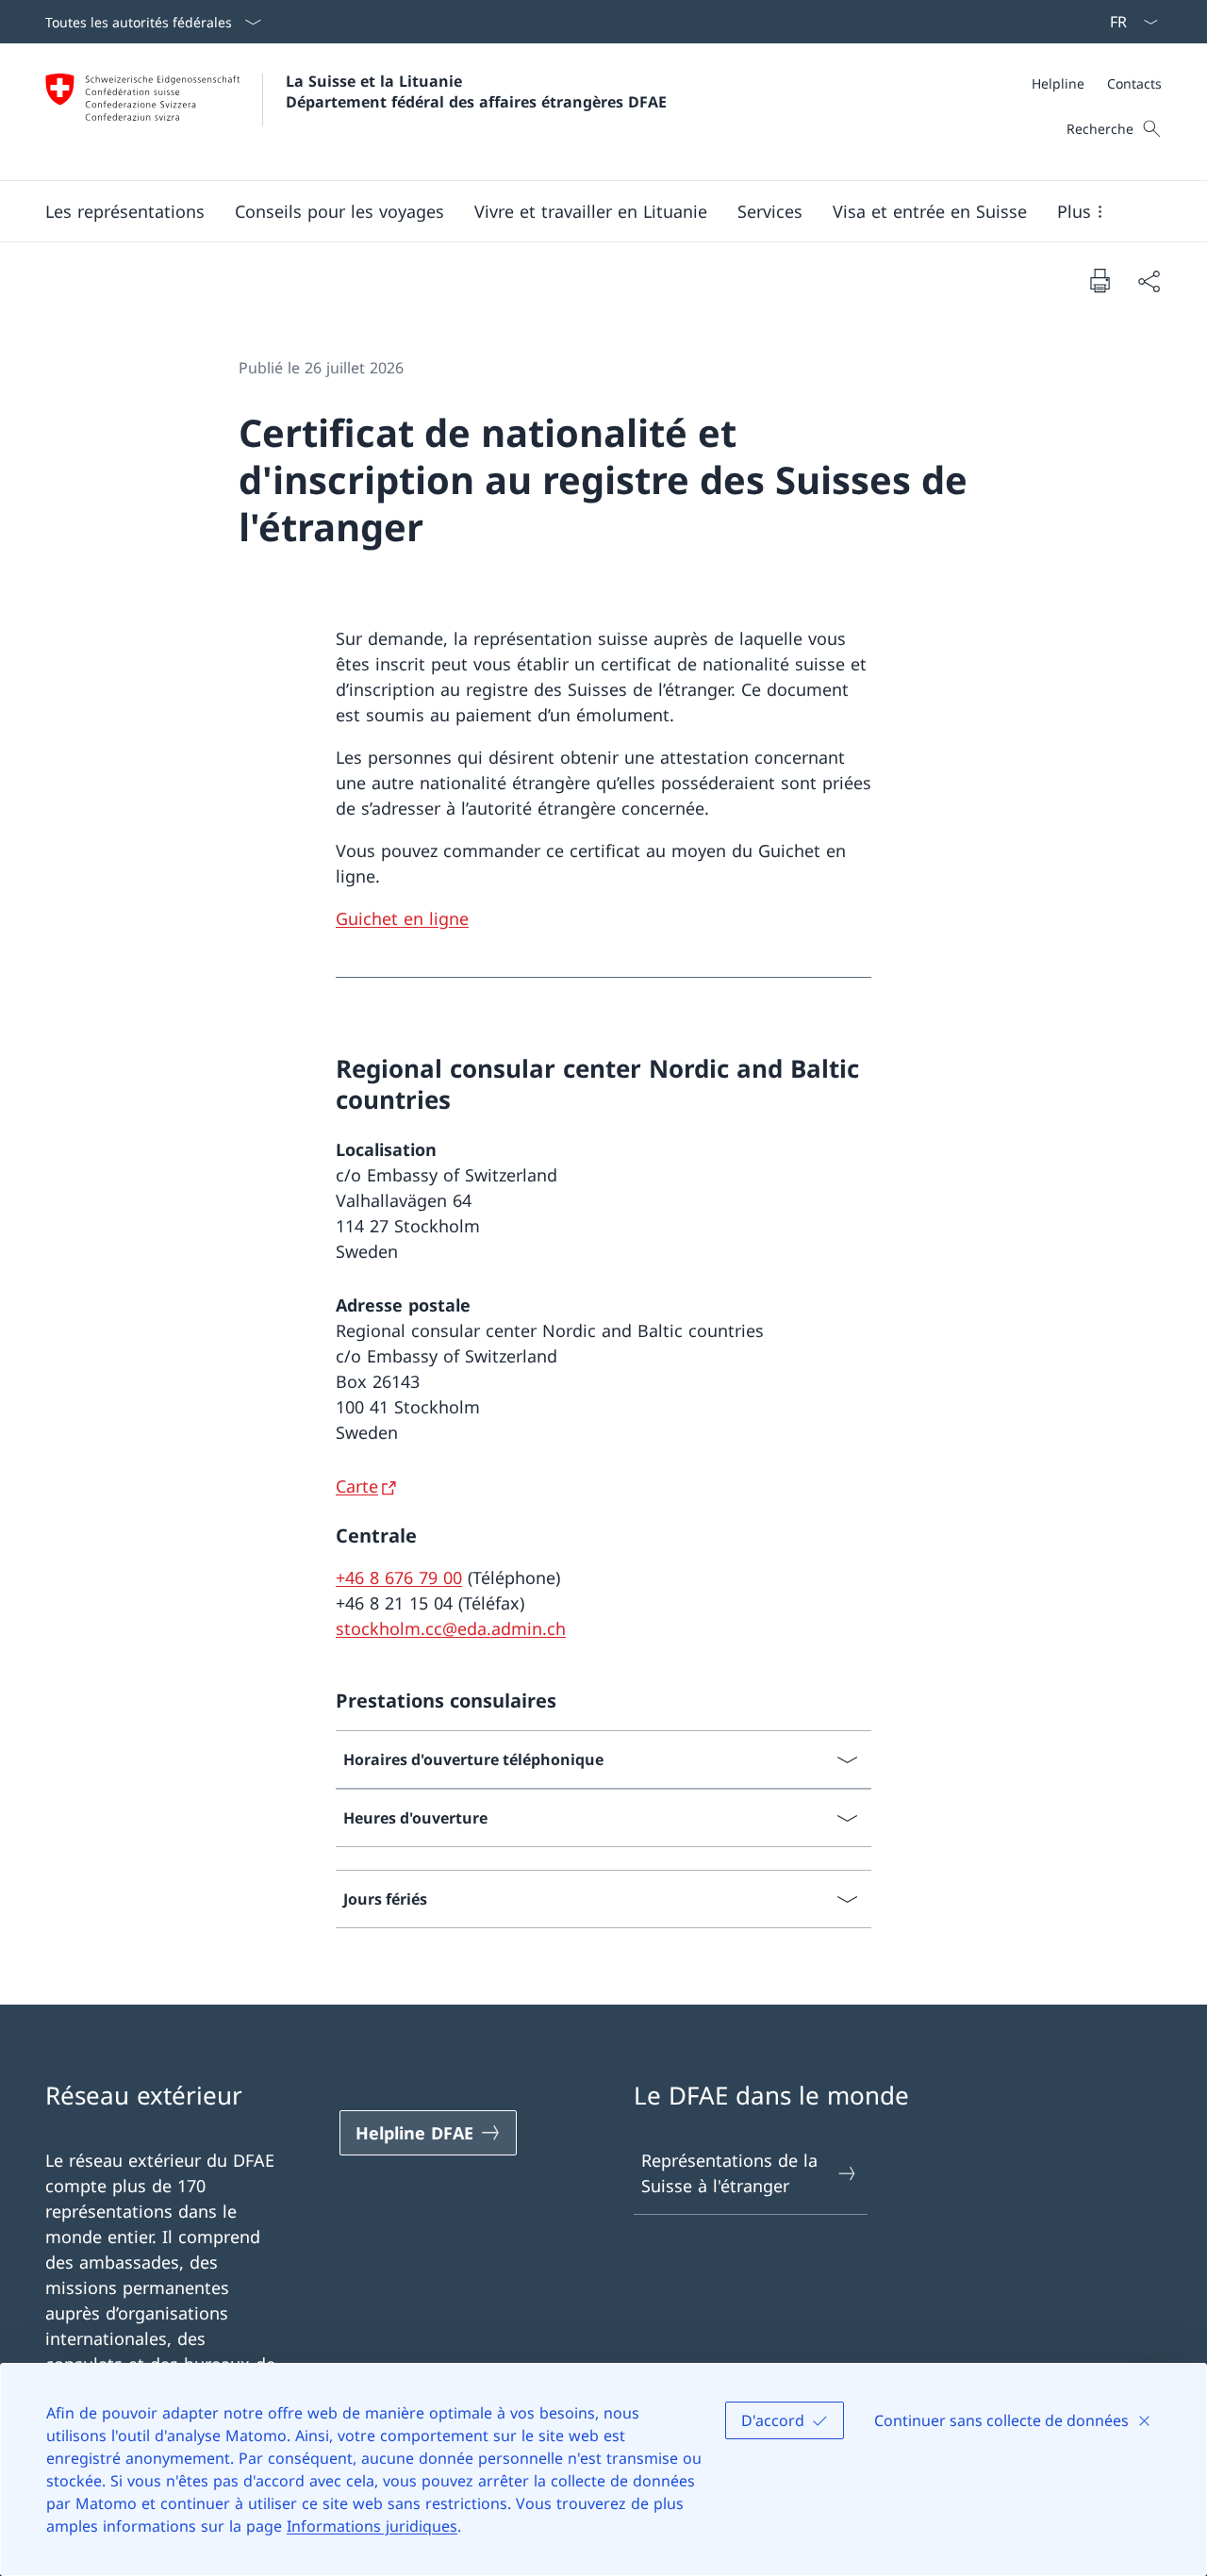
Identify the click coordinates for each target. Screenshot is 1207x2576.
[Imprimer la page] (1100, 280)
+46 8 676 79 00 (399, 1577)
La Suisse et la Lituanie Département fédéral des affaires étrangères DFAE (476, 91)
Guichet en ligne (402, 918)
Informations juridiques (372, 2526)
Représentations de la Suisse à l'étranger (729, 2173)
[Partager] (1149, 281)
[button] (125, 211)
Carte (357, 1486)
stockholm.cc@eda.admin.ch (451, 1628)
